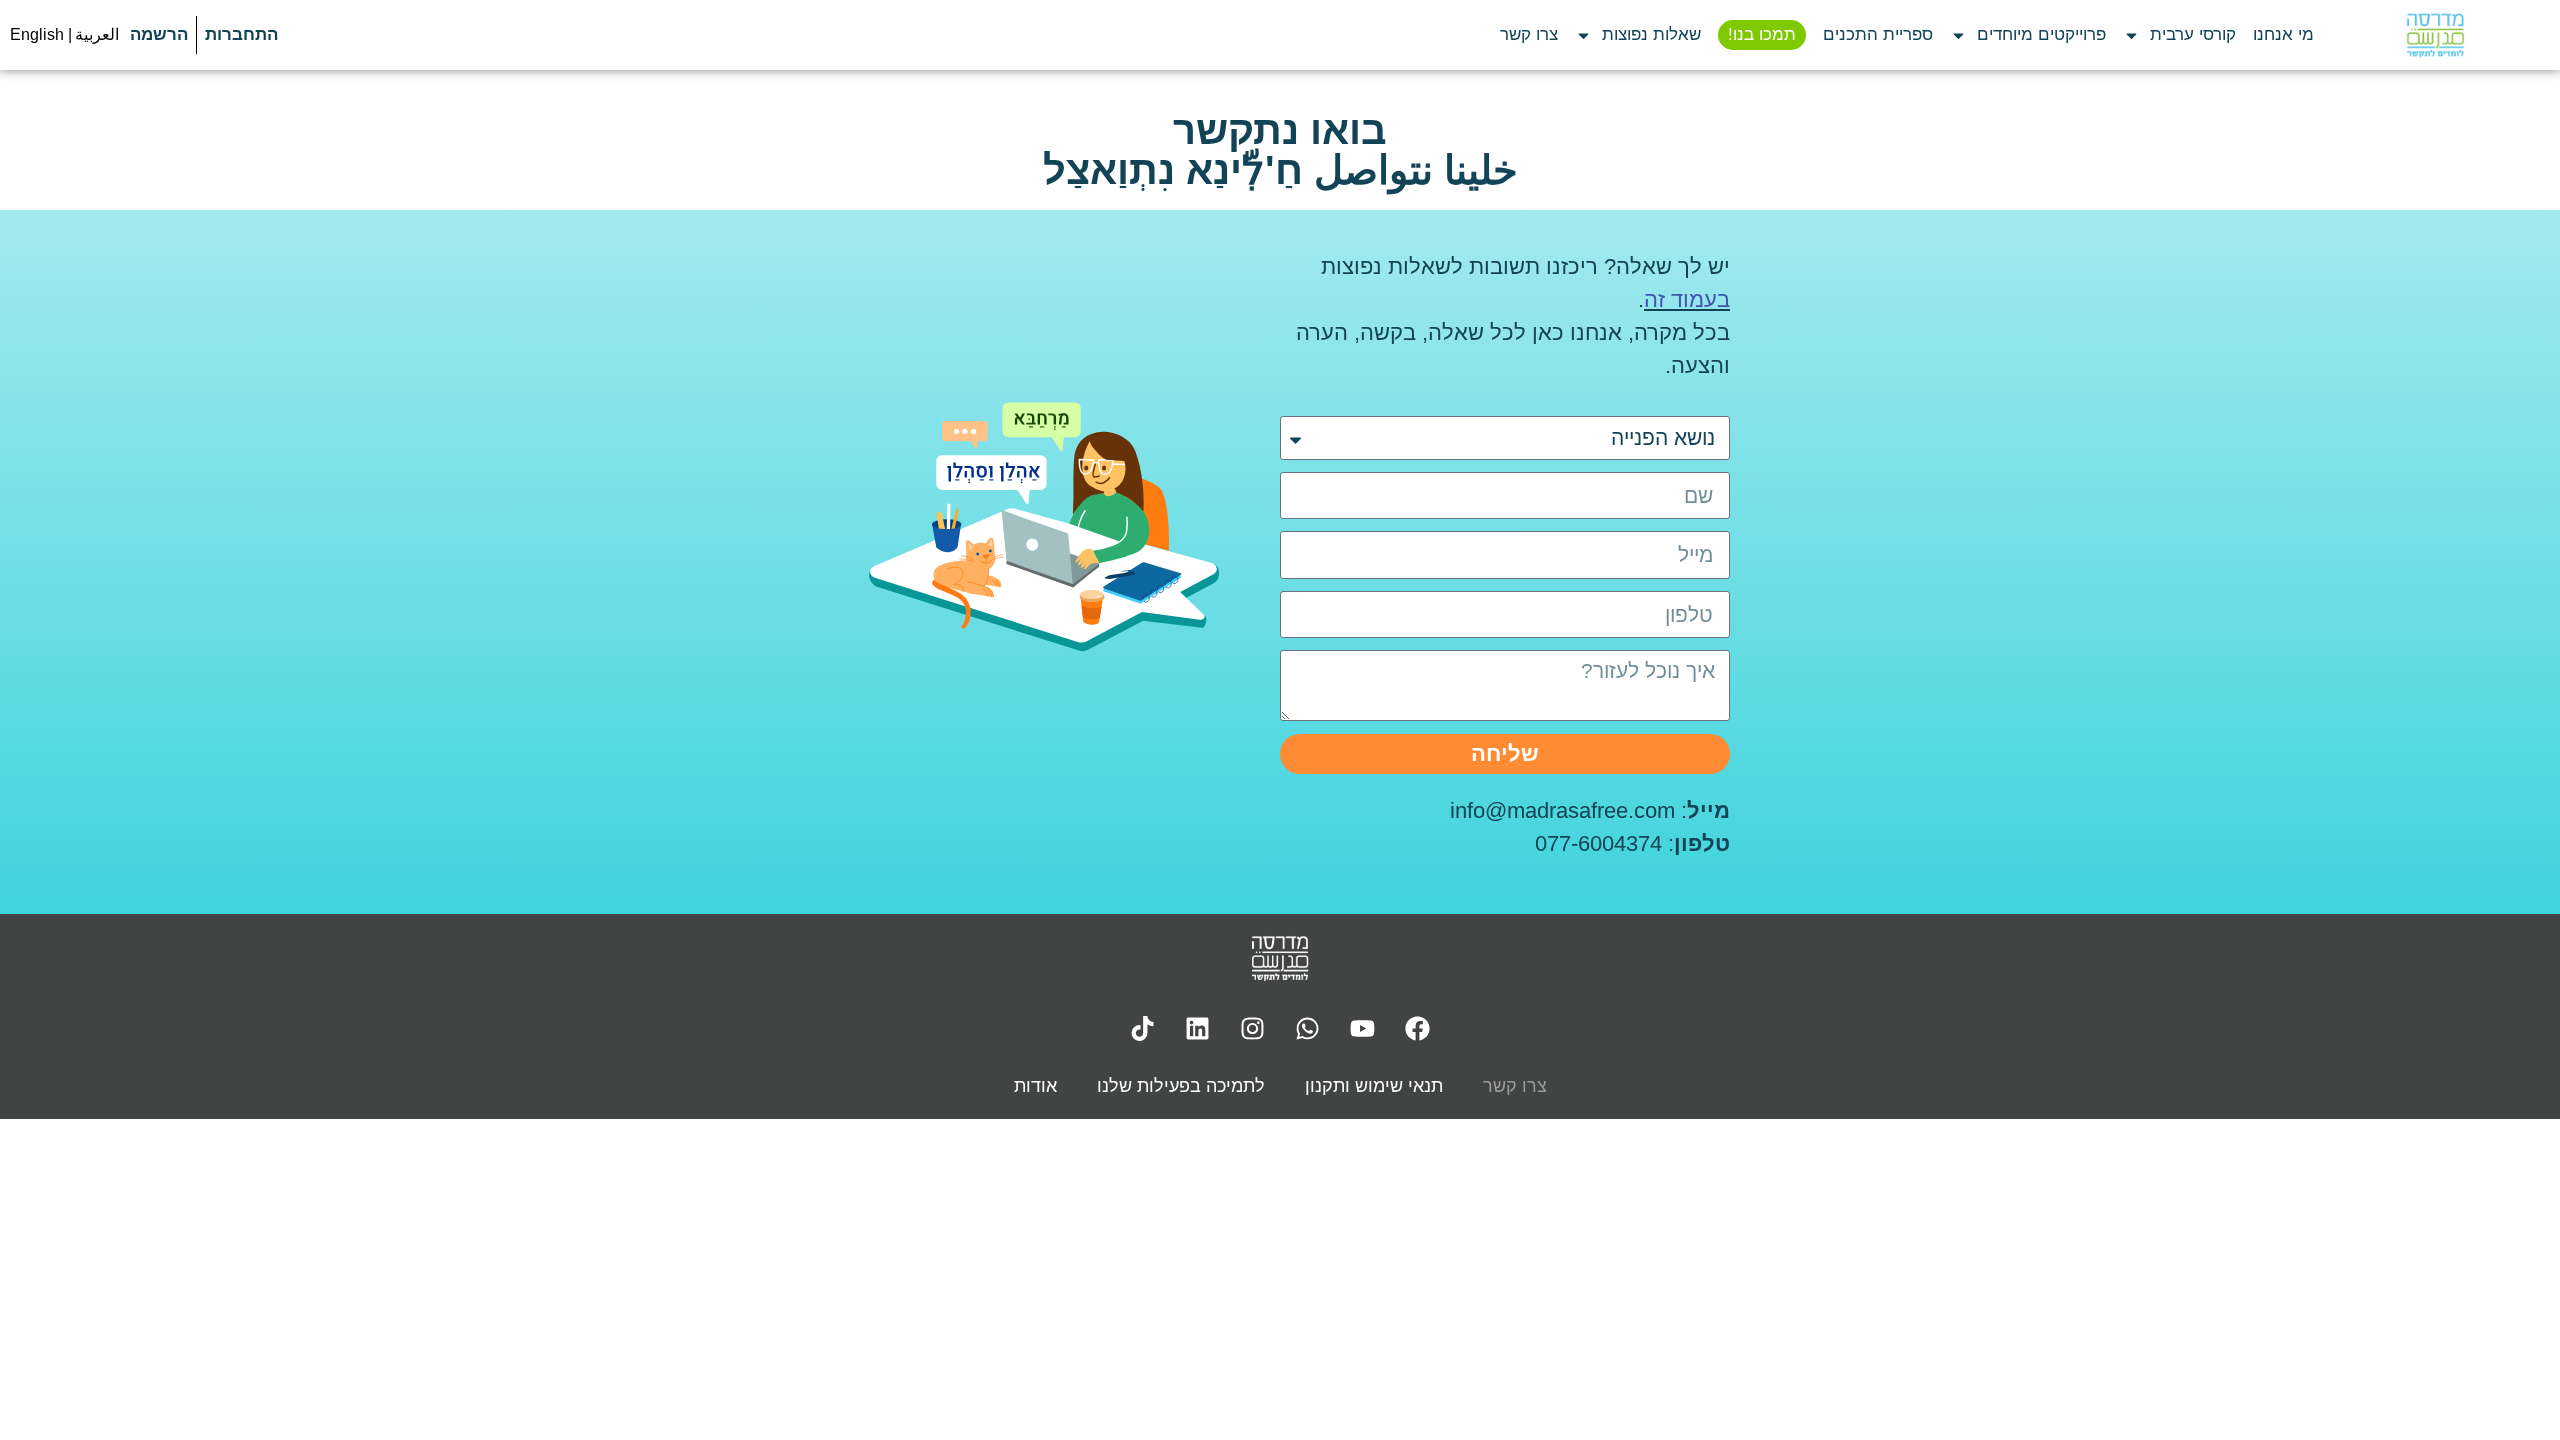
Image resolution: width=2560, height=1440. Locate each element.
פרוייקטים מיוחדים (2041, 34)
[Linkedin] (1198, 1028)
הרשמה (159, 34)
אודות (1035, 1086)
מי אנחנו (2283, 34)
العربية (97, 34)
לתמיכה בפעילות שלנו (1181, 1086)
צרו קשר (1529, 34)
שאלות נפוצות (1651, 34)
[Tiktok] (1143, 1028)
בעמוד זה (1687, 299)
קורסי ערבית (2193, 34)
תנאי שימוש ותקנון (1374, 1086)
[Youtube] (1363, 1028)
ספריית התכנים (1878, 34)
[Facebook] (1418, 1028)
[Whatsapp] (1308, 1028)
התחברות (241, 34)
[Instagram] (1253, 1028)
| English (41, 34)
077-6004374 (1598, 843)
